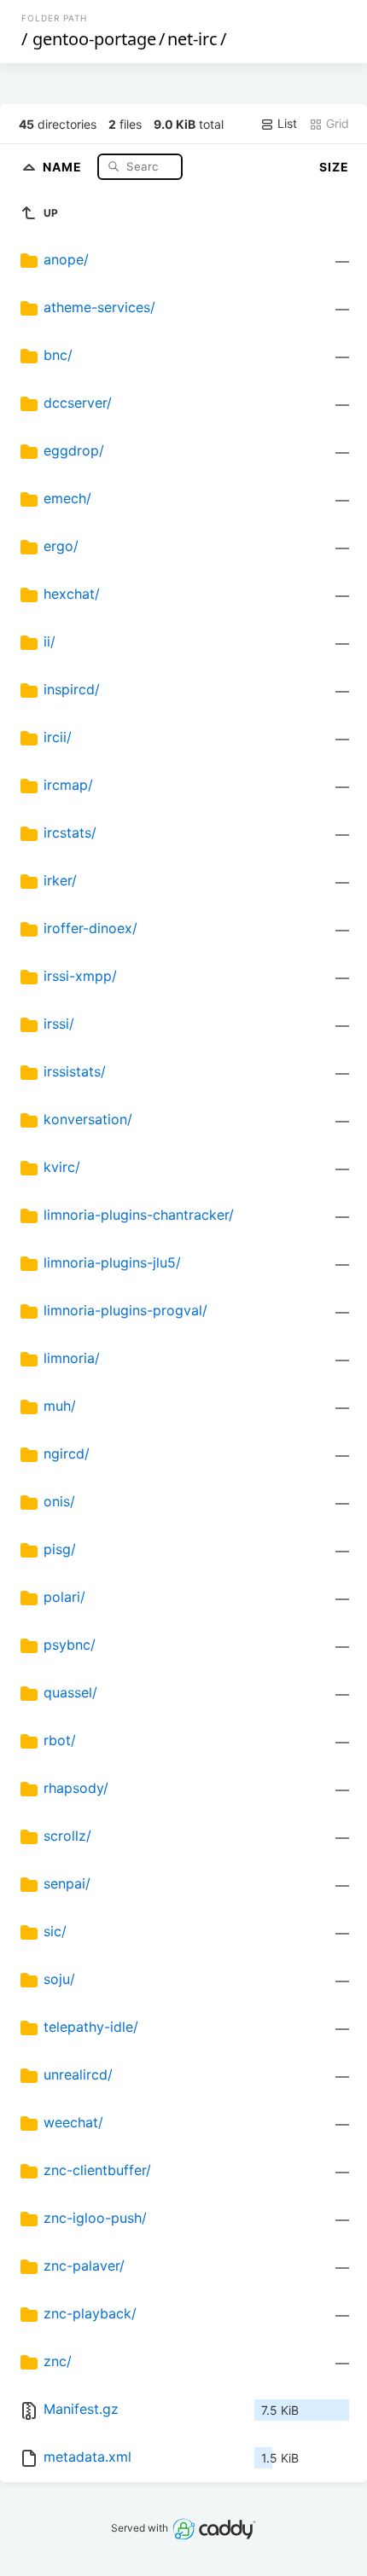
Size (334, 167)
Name (64, 166)
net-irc (192, 39)
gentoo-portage (94, 39)
